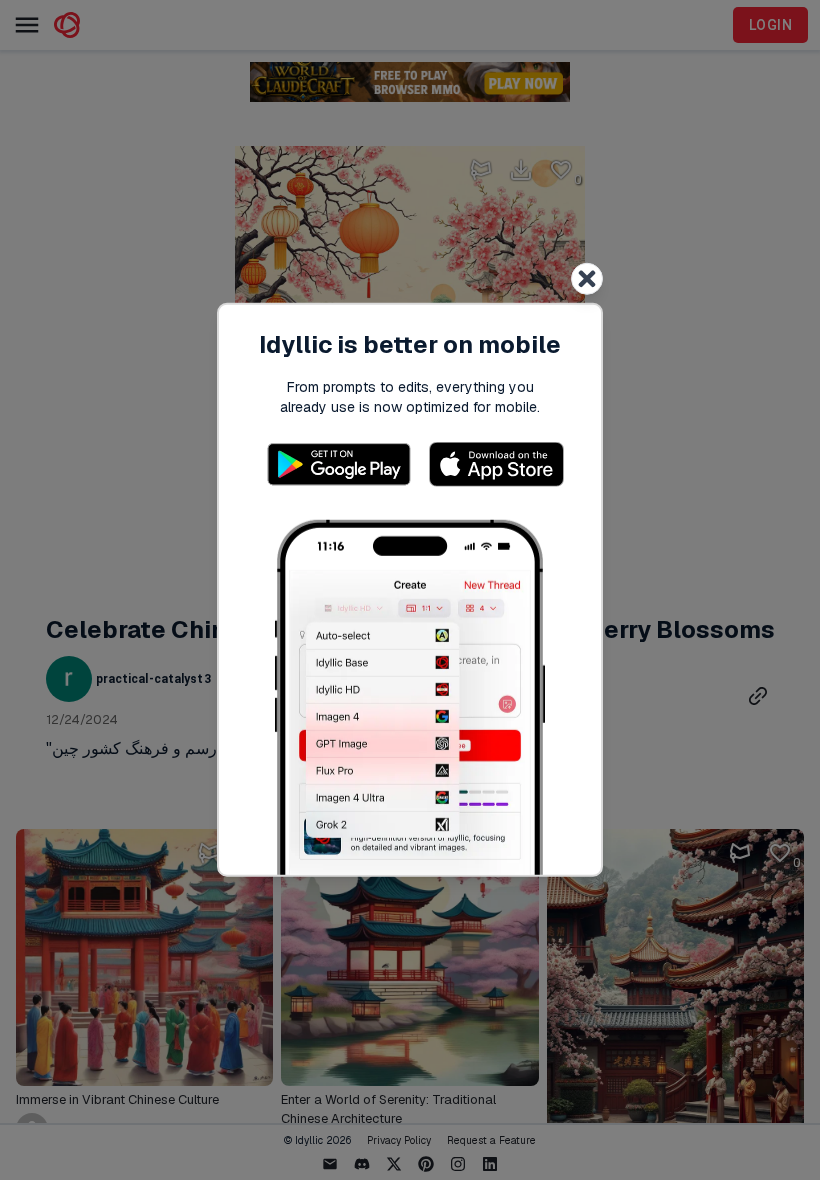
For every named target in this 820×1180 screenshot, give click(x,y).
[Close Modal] (587, 279)
